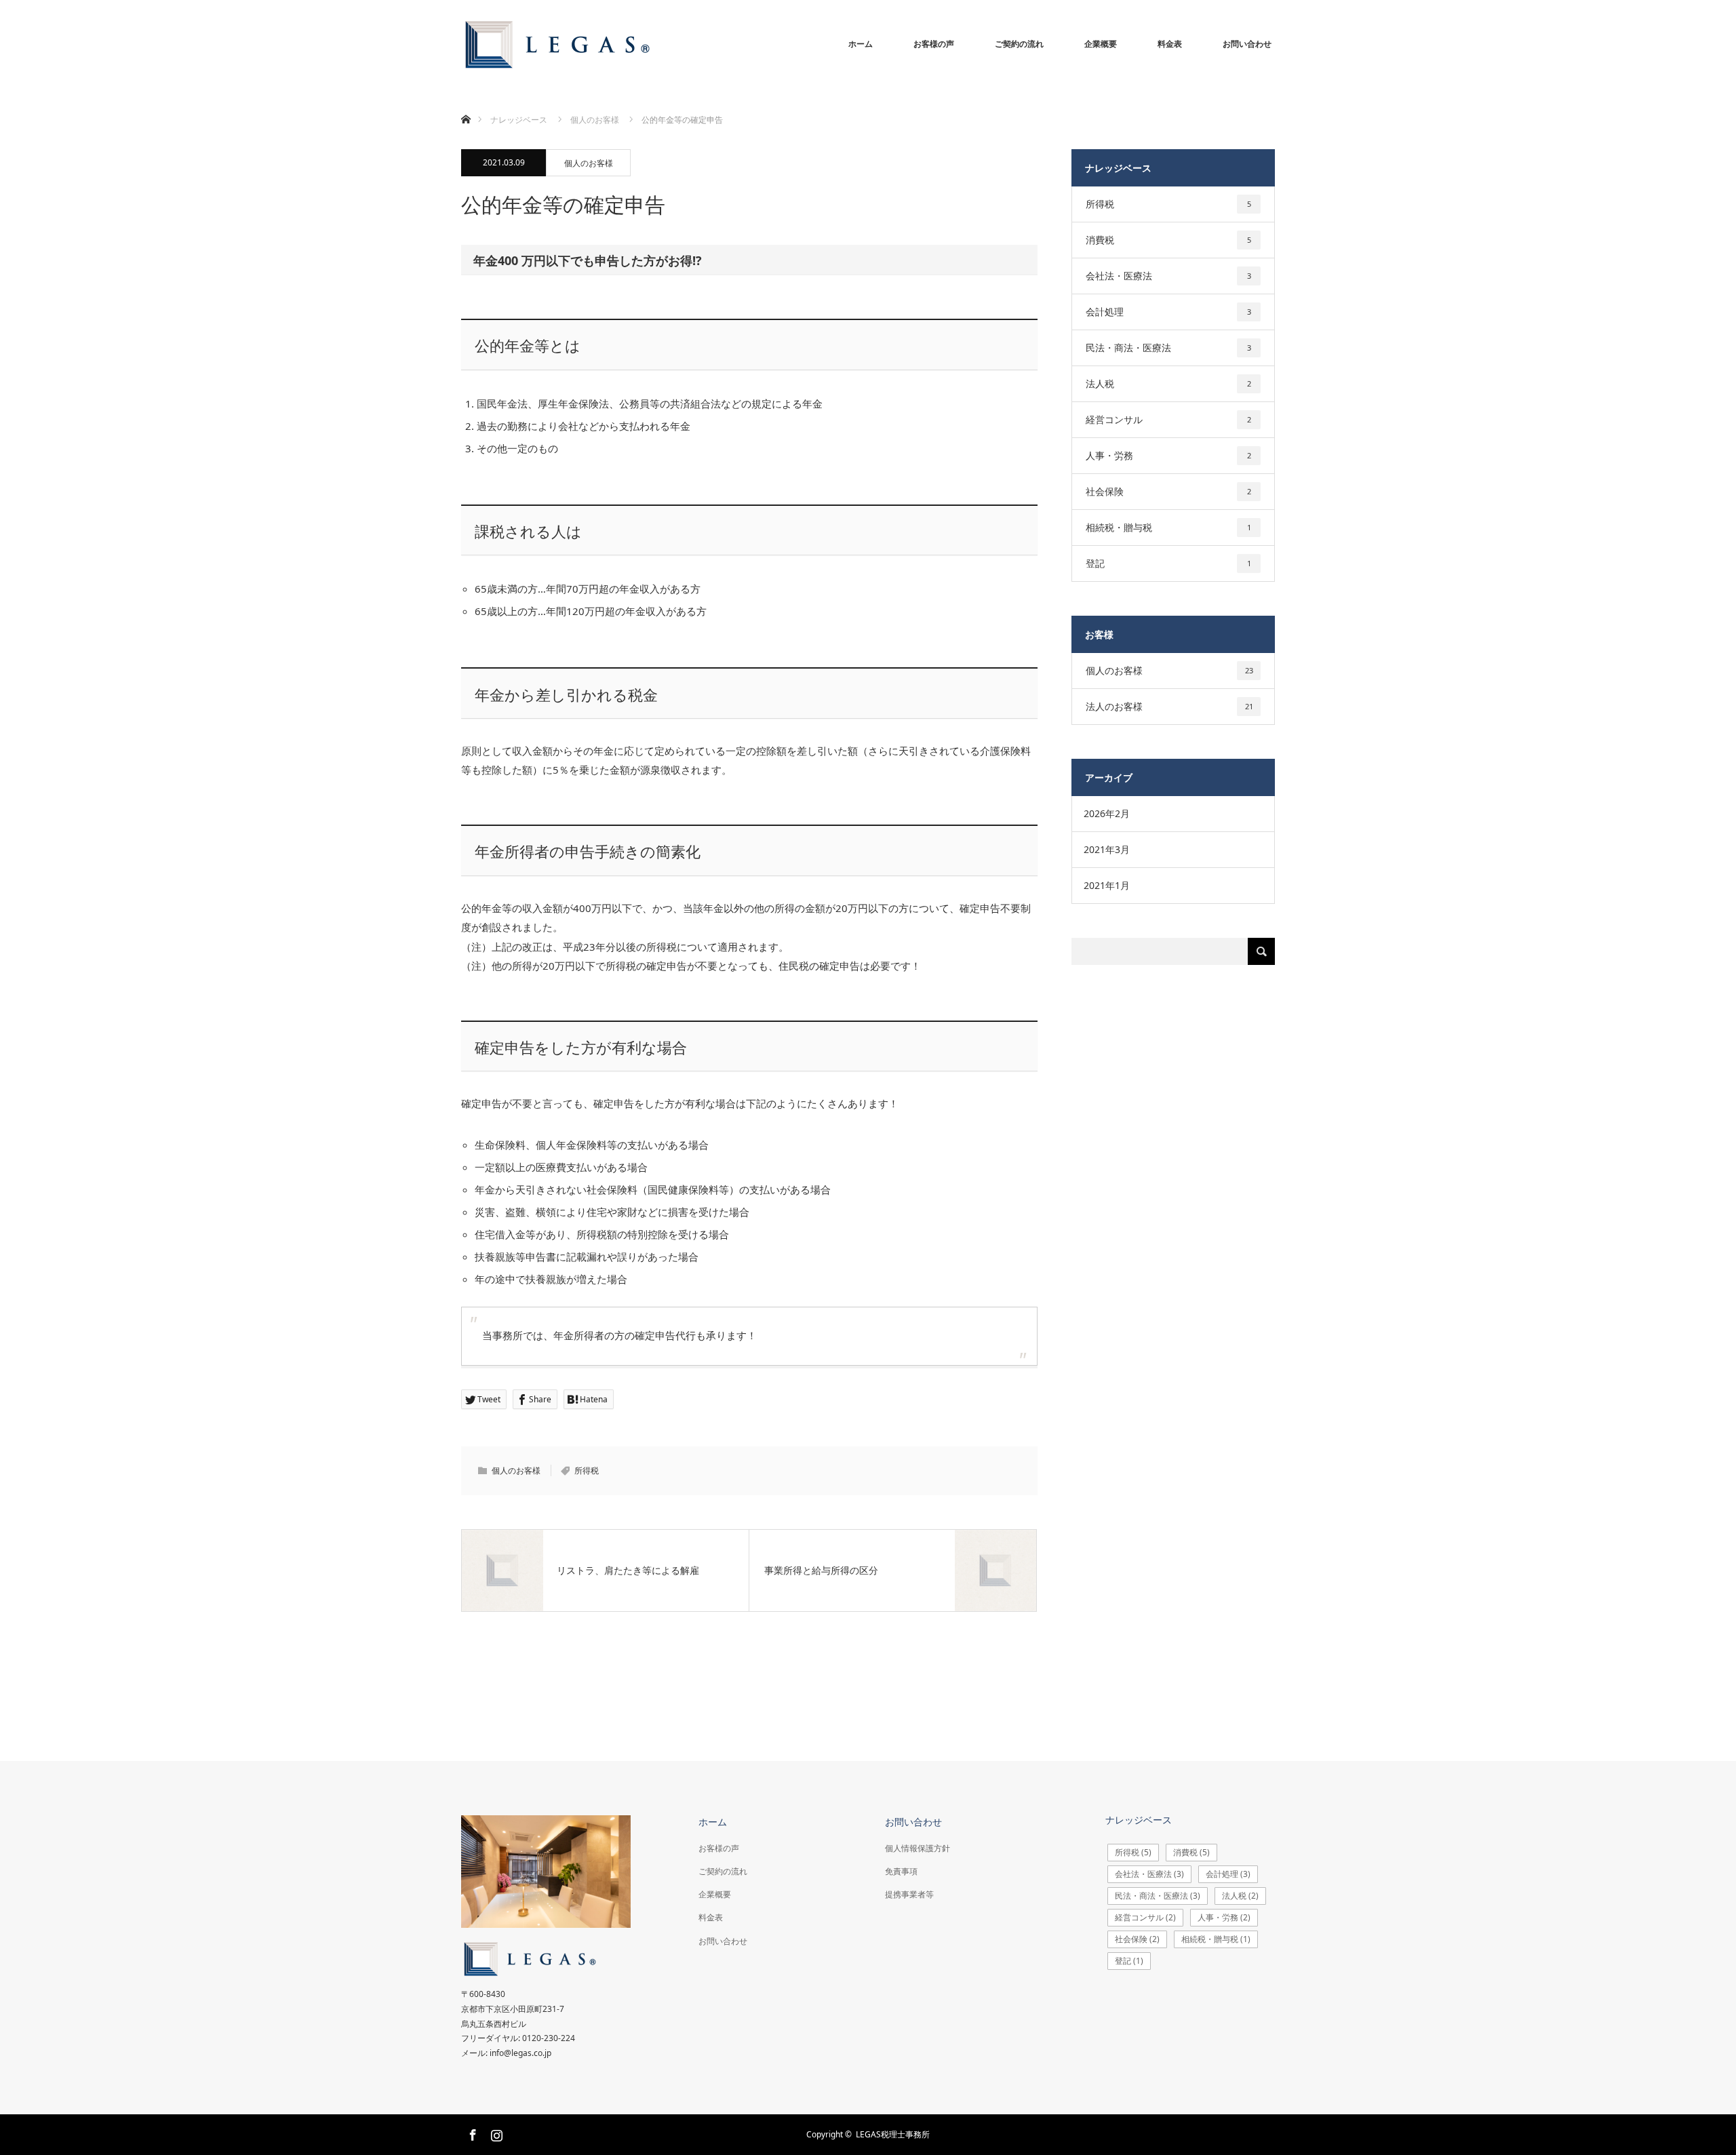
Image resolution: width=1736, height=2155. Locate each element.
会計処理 (1168, 312)
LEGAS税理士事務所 (893, 2134)
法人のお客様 (1169, 706)
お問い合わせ (1247, 44)
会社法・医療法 (1168, 276)
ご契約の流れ (1019, 44)
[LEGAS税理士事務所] (698, 44)
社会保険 (1168, 491)
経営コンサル (1168, 419)
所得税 (587, 1470)
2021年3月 (1107, 849)
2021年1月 (1107, 885)
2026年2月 (1107, 813)
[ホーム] (466, 103)
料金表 (1170, 44)
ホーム (861, 44)
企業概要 (1101, 44)
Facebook (471, 2133)
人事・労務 (1168, 455)
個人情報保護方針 (918, 1848)
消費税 (1168, 240)
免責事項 (901, 1871)
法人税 (1168, 383)
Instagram (495, 2133)
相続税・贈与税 (1168, 527)
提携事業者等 (909, 1894)
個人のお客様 (589, 163)
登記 (1168, 563)
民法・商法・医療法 (1168, 348)
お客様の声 (934, 44)
